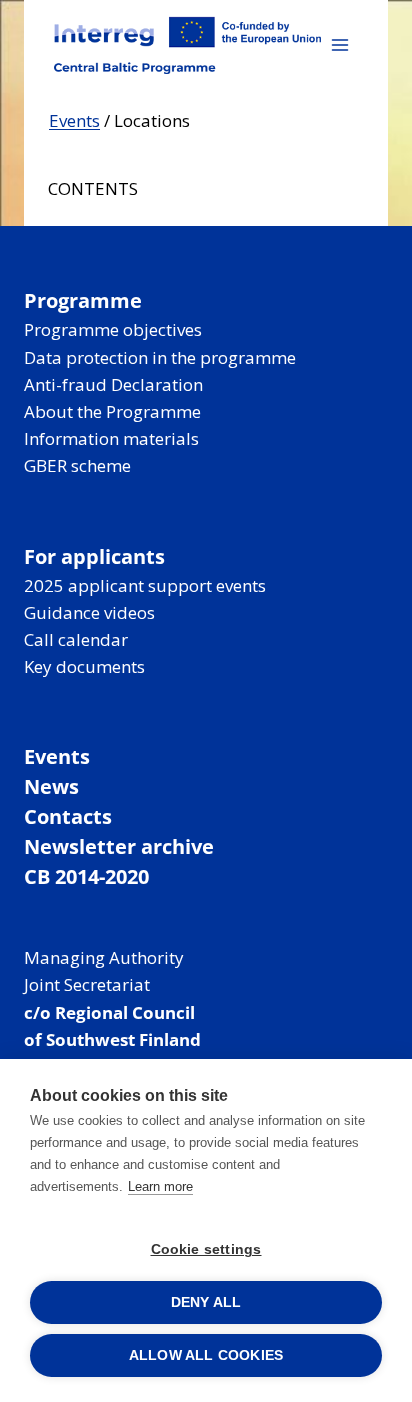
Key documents (84, 666)
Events (74, 120)
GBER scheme (77, 465)
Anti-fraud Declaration (113, 384)
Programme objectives (113, 329)
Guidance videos (89, 612)
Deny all (206, 1302)
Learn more (160, 1186)
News (51, 786)
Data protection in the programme (160, 357)
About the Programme (112, 411)
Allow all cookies (206, 1355)
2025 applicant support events (145, 585)
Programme (83, 300)
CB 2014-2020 (86, 876)
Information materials (111, 438)
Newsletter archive (119, 846)
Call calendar (76, 639)
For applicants (94, 556)
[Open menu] (339, 44)
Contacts (68, 816)
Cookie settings (206, 1249)
